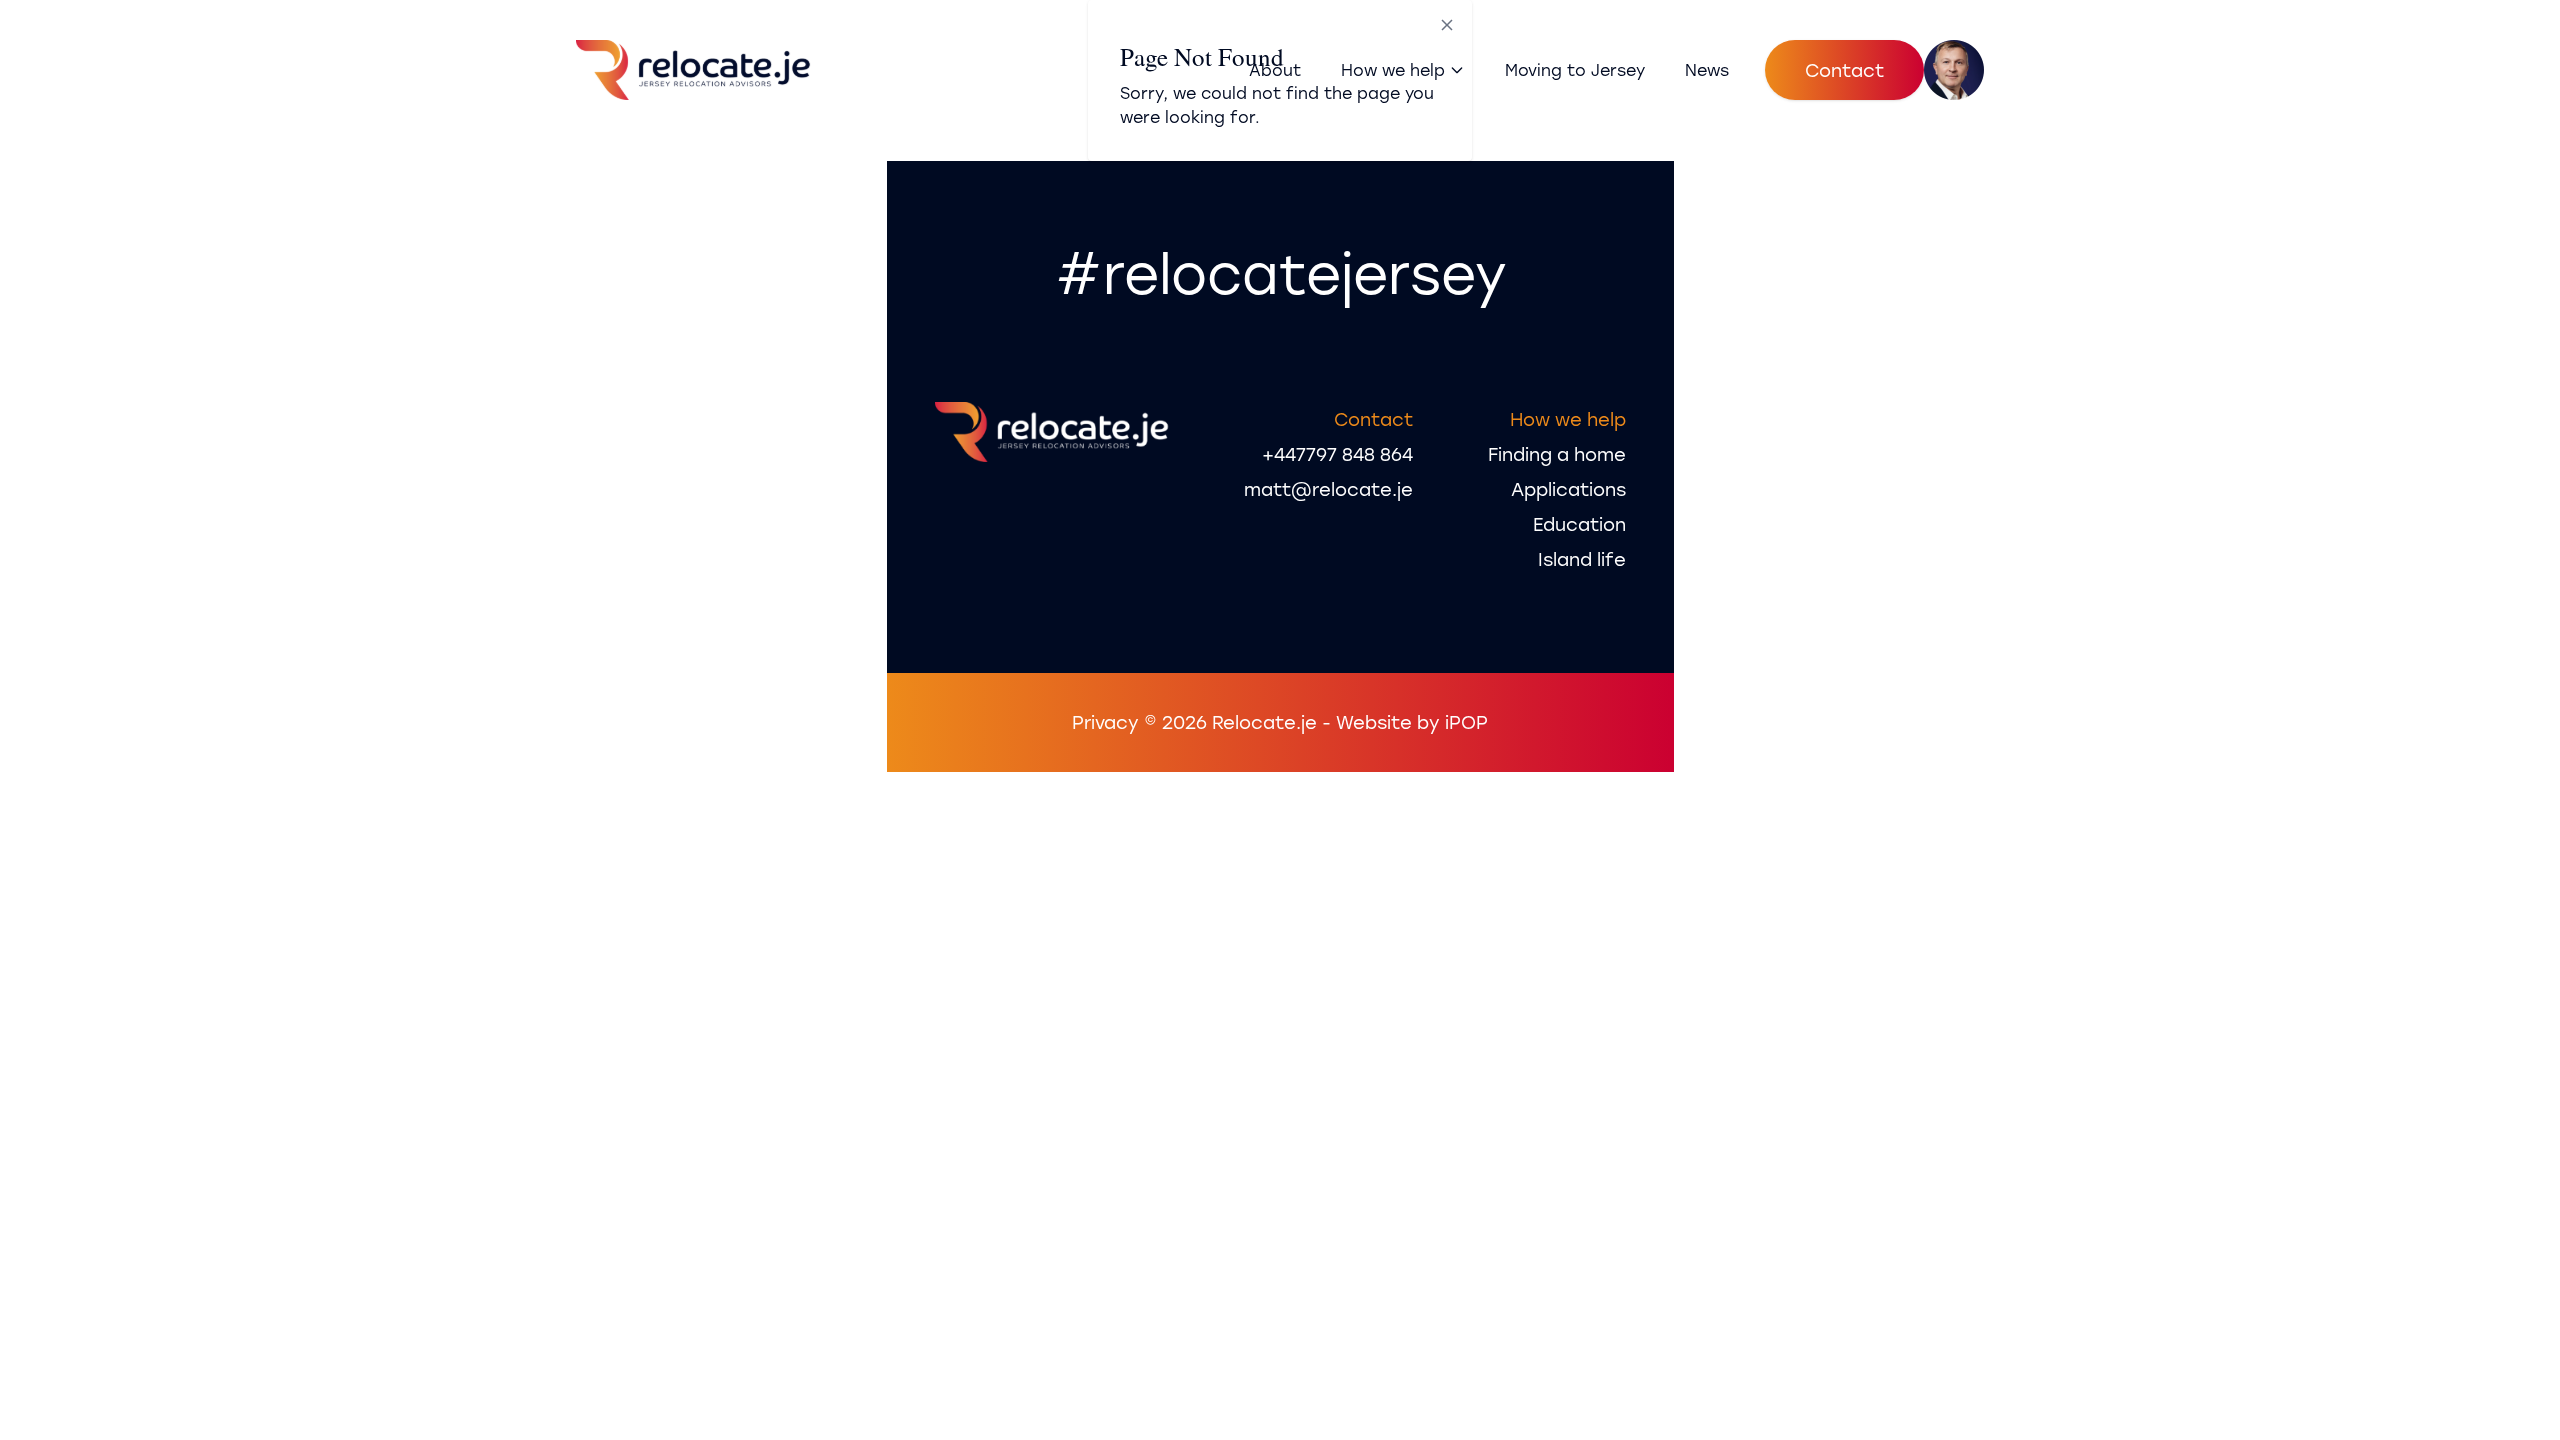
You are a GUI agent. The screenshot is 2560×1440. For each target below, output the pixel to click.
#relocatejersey (1280, 273)
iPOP (1466, 722)
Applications (1568, 489)
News (1707, 69)
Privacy (1105, 722)
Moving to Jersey (1575, 69)
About (1275, 69)
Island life (1582, 559)
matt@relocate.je (1328, 489)
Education (1579, 524)
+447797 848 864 (1337, 454)
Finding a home (1557, 454)
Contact (1844, 70)
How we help (1393, 69)
